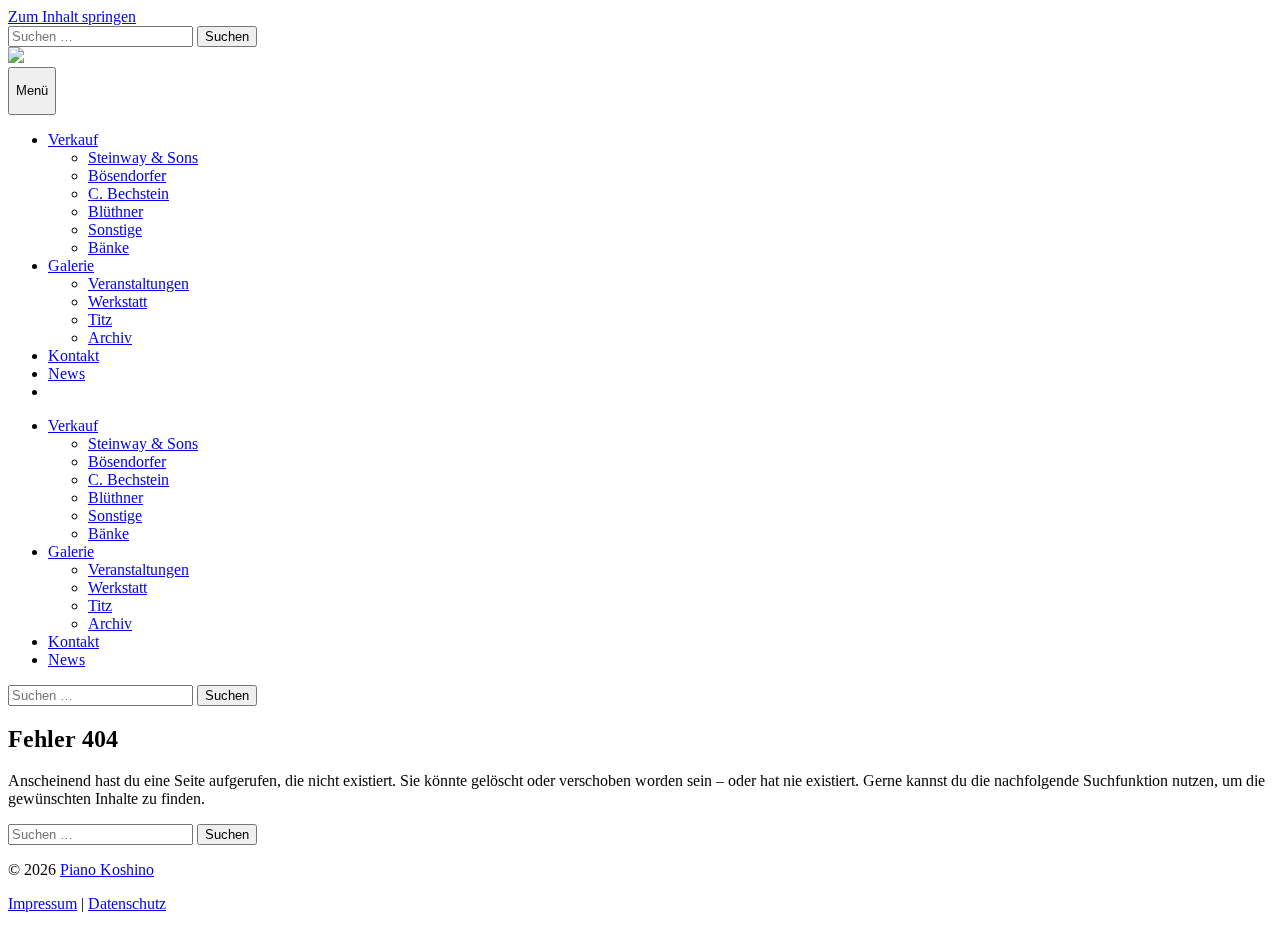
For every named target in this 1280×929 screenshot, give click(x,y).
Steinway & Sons (143, 157)
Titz (100, 319)
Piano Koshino (107, 869)
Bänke (108, 247)
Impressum (42, 903)
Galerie (71, 265)
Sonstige (115, 229)
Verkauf (73, 139)
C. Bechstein (128, 193)
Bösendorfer (127, 175)
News (66, 373)
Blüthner (115, 211)
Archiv (110, 337)
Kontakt (73, 355)
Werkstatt (117, 301)
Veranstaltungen (138, 283)
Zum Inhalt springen (72, 16)
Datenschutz (127, 903)
